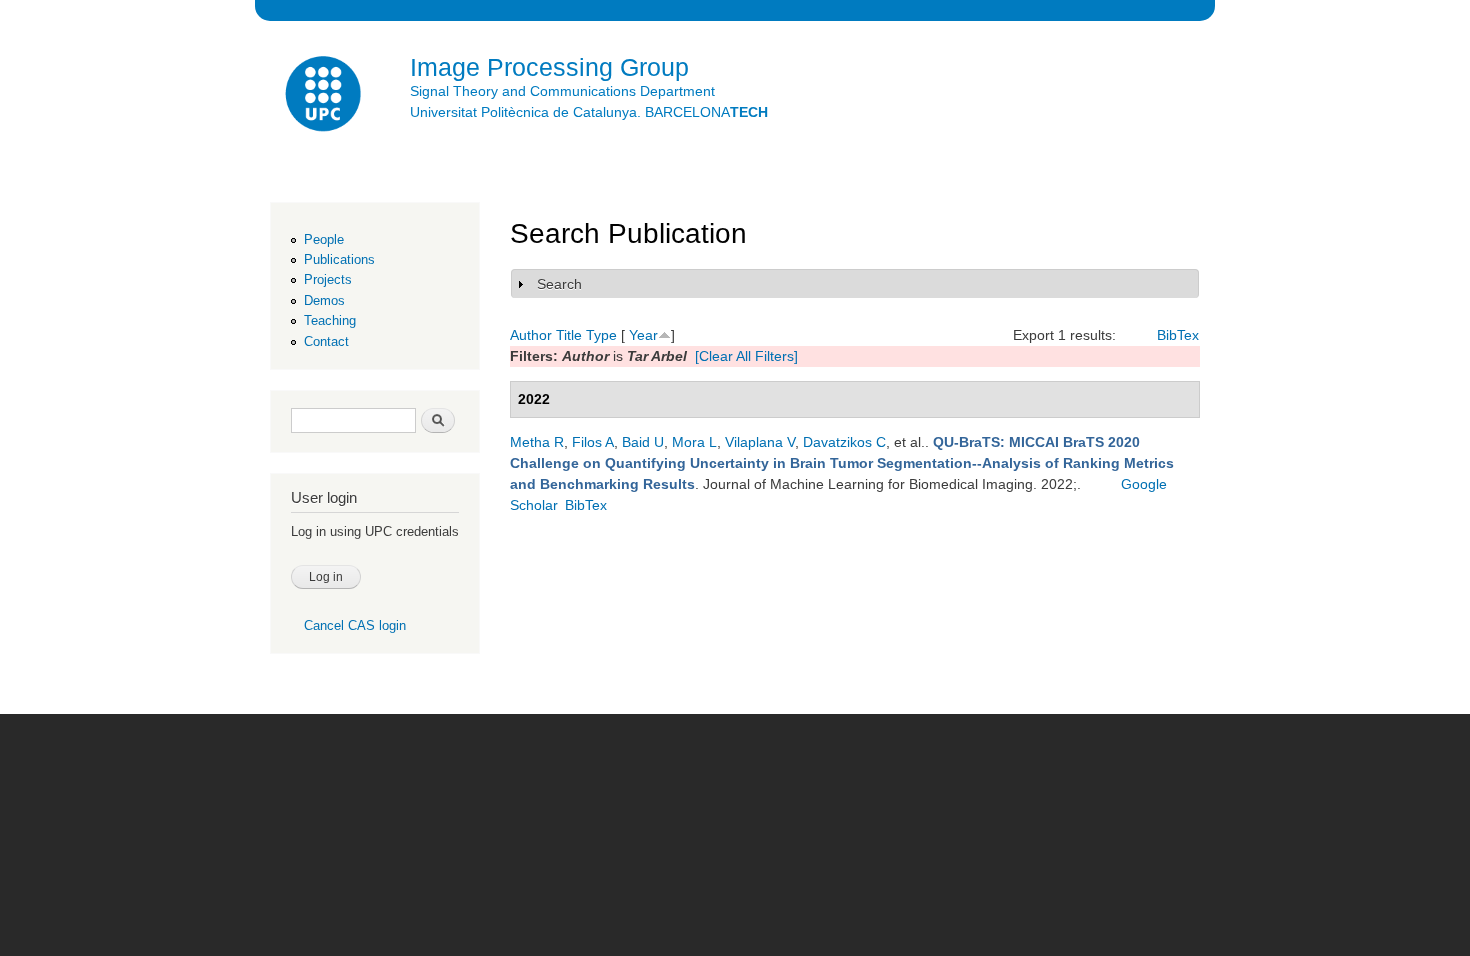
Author (531, 335)
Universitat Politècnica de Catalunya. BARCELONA (589, 112)
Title (569, 335)
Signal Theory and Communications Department (562, 91)
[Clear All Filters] (746, 356)
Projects (328, 279)
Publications (339, 259)
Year (643, 335)
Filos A (593, 442)
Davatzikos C (844, 442)
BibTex (1178, 335)
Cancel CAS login (355, 625)
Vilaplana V (760, 442)
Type (601, 335)
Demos (324, 300)
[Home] (325, 96)
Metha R (537, 442)
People (324, 239)
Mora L (694, 442)
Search (559, 284)
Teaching (330, 320)
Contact (326, 341)
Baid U (643, 442)
